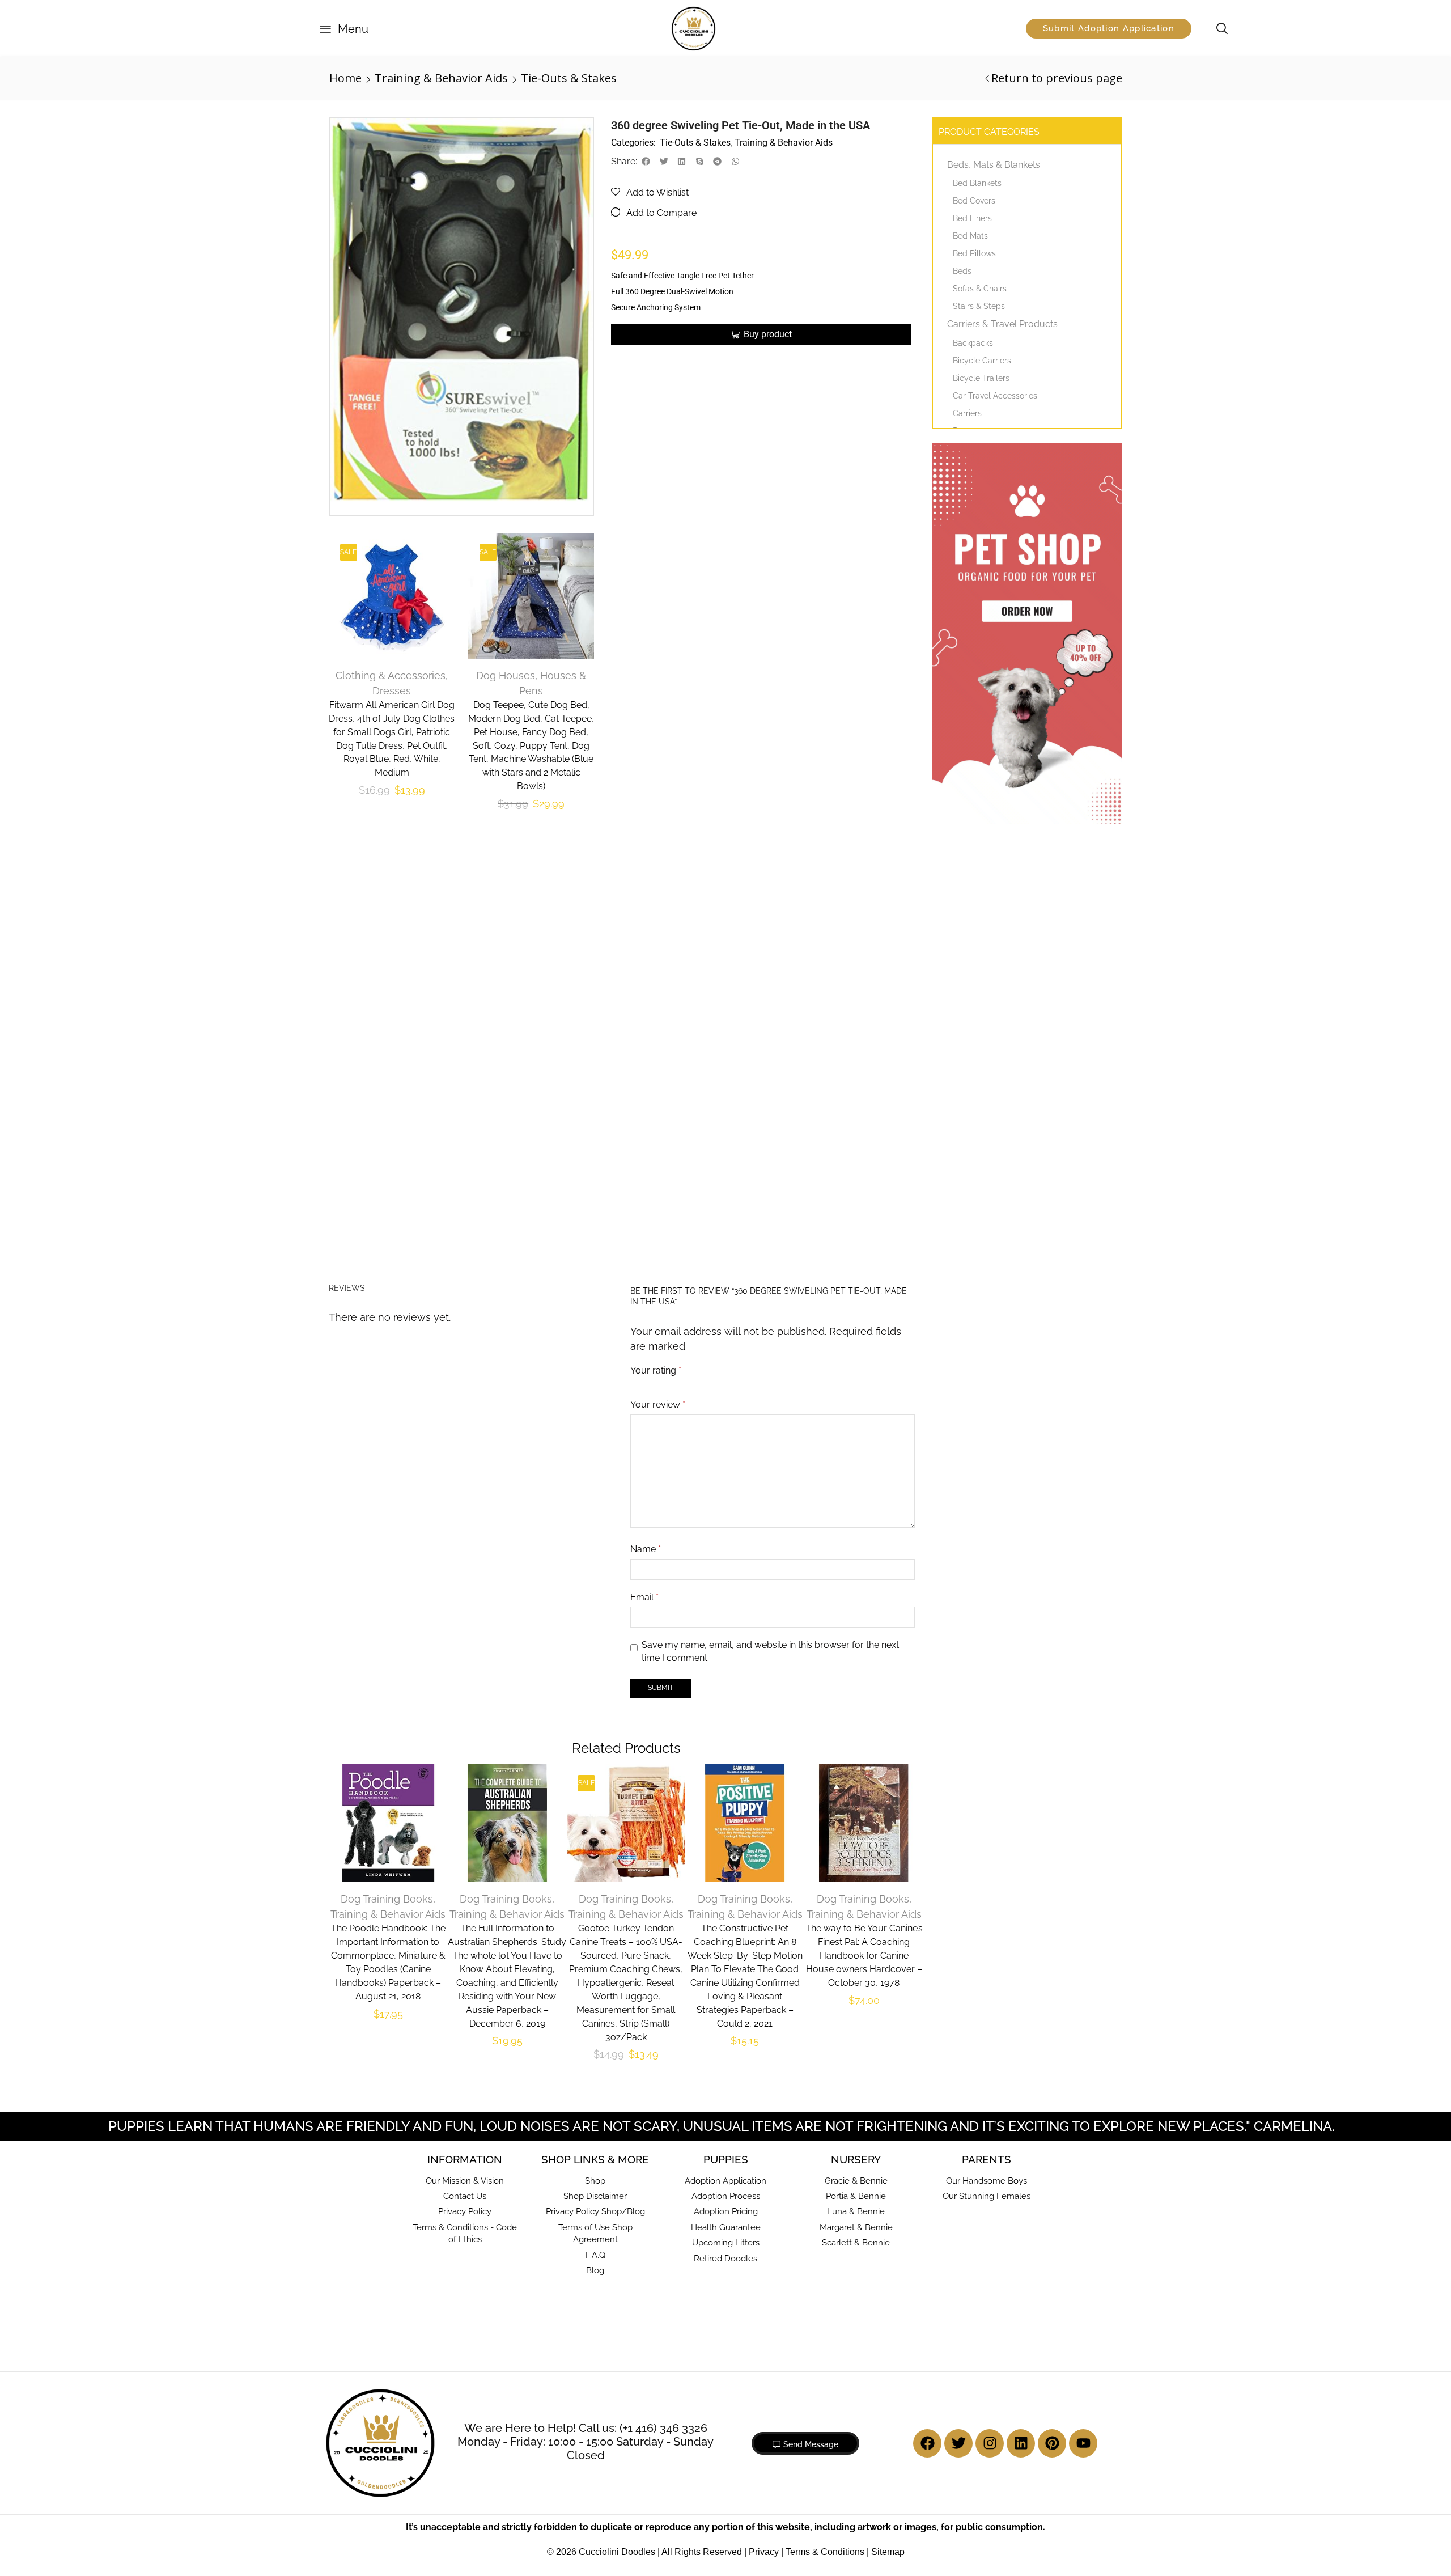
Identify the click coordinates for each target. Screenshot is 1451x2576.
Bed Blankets (977, 183)
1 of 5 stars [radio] (634, 984)
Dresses (391, 682)
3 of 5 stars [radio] (689, 984)
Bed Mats (970, 236)
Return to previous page (1057, 78)
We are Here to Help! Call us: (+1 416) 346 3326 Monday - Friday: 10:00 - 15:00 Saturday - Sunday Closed (586, 2089)
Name (646, 1152)
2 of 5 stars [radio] (657, 984)
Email (644, 1200)
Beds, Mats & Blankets (994, 165)
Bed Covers (974, 201)
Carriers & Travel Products (1002, 324)
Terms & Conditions (825, 2199)
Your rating (656, 970)
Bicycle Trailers (981, 378)
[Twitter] (958, 2090)
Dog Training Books (387, 1546)
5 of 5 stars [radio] (775, 984)
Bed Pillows (974, 253)
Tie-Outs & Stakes (569, 78)
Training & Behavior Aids (441, 78)
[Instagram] (990, 2090)
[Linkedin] (1021, 2090)
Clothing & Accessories (389, 666)
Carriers (967, 413)
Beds (962, 271)
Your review (658, 1008)
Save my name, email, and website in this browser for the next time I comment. (770, 1255)
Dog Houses (507, 666)
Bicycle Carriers (982, 361)
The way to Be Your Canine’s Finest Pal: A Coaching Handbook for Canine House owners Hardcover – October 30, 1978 (864, 1603)
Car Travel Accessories (995, 396)
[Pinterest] (1052, 2090)
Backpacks (973, 343)
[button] (344, 29)
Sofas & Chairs (980, 289)
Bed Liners (972, 218)
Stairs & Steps (979, 306)
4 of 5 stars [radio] (728, 984)
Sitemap (888, 2199)
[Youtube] (1083, 2090)
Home (345, 78)
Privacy (764, 2199)
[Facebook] (927, 2090)
